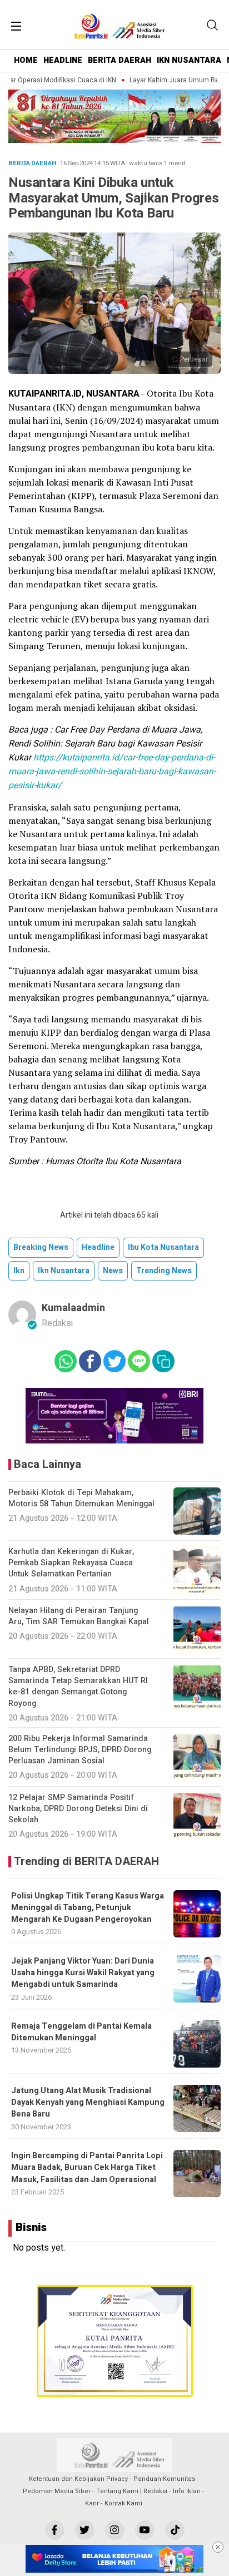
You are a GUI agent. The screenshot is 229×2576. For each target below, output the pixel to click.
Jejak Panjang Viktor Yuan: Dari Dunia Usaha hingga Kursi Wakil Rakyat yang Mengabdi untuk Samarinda (83, 1973)
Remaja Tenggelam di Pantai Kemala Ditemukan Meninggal (81, 2032)
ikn (19, 1271)
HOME (26, 60)
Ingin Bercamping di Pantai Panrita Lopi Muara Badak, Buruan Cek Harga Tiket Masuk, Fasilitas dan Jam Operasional (87, 2168)
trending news (164, 1271)
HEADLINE (63, 60)
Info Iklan (187, 2491)
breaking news (41, 1247)
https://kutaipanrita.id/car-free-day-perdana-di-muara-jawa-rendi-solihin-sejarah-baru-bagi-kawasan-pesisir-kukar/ (112, 772)
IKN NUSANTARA (189, 60)
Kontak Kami (123, 2503)
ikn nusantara (64, 1271)
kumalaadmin (73, 1308)
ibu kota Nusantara (163, 1247)
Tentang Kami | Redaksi (132, 2491)
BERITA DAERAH (120, 60)
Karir (92, 2503)
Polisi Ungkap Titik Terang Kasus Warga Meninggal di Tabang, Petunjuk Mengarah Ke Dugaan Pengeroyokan (88, 1908)
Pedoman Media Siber (57, 2491)
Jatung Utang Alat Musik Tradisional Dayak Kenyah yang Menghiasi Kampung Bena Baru (88, 2103)
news (113, 1271)
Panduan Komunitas (164, 2479)
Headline (98, 1247)
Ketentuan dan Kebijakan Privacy (78, 2479)
